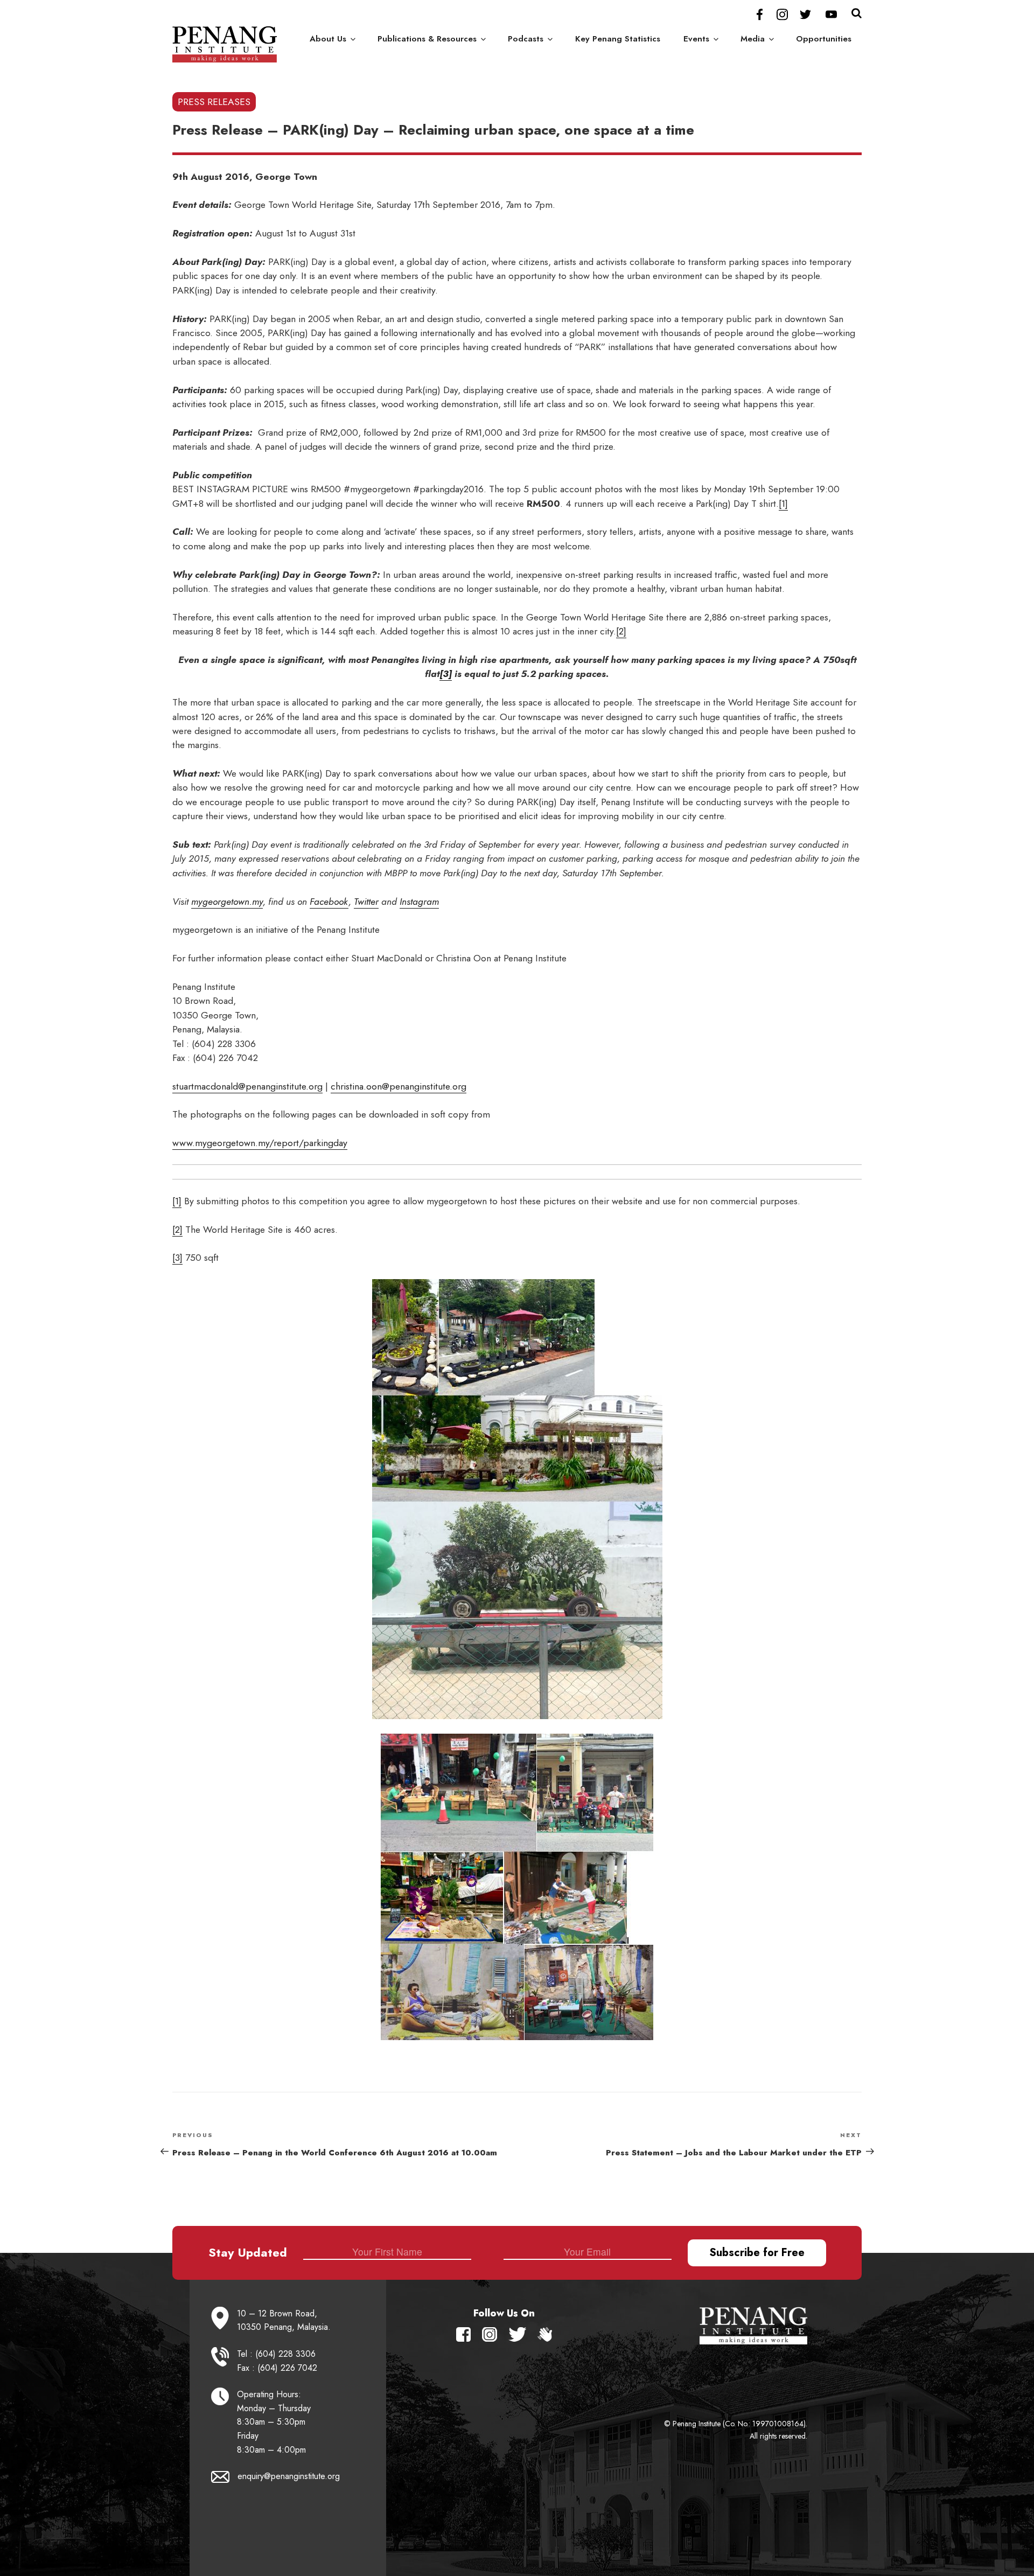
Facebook (329, 902)
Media (753, 39)
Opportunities (824, 39)
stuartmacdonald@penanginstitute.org (247, 1086)
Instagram (419, 902)
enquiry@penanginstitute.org (289, 2476)
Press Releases (214, 102)
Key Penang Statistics (618, 39)
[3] (446, 674)
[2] (621, 631)
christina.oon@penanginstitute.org (399, 1086)
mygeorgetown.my (227, 902)
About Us (328, 39)
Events (696, 39)
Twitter (366, 902)
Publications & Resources (427, 39)
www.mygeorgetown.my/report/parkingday (260, 1143)
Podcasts (526, 39)
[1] (783, 504)
